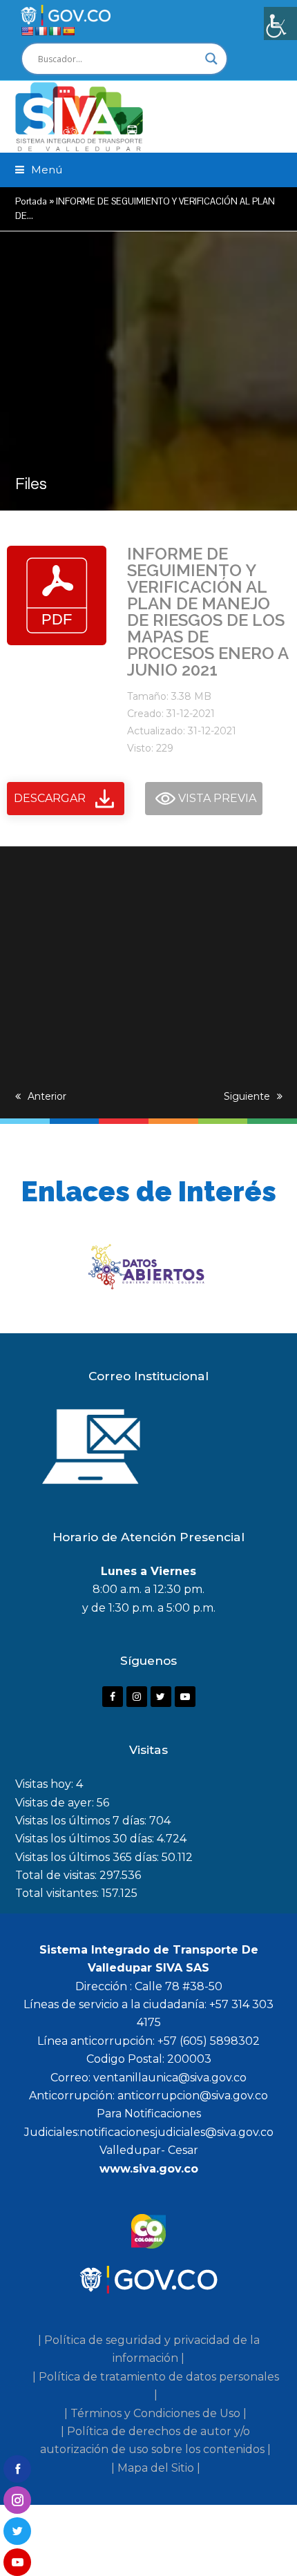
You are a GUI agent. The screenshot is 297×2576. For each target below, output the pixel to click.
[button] (39, 170)
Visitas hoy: (46, 1784)
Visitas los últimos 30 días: (86, 1839)
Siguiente (247, 1096)
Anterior (47, 1096)
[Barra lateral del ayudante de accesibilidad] (280, 23)
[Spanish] (68, 31)
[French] (41, 31)
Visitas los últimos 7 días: (82, 1821)
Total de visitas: (57, 1875)
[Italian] (55, 31)
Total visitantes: (58, 1893)
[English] (27, 31)
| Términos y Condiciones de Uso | (155, 2413)
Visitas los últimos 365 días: (88, 1857)
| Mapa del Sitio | (156, 2468)
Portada (31, 201)
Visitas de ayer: (56, 1803)
